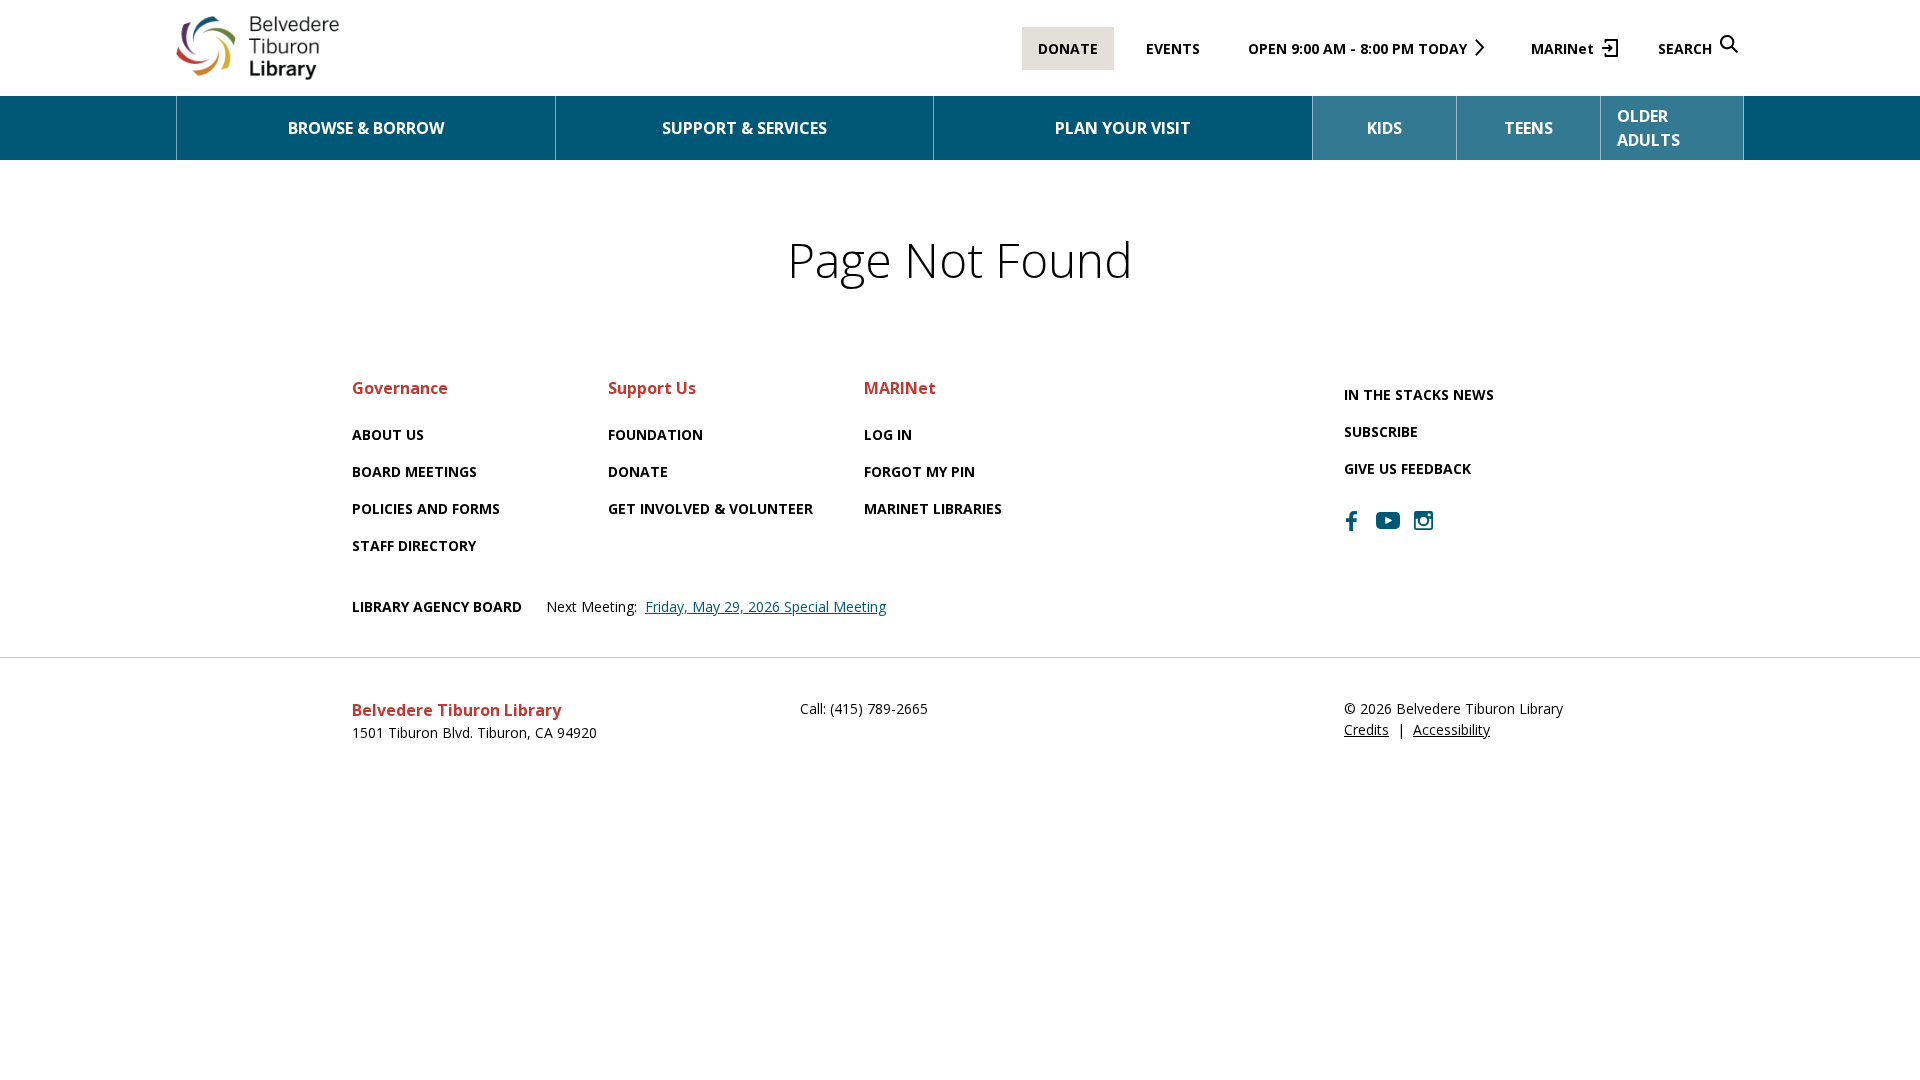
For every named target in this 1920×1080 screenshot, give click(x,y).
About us (388, 434)
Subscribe (1381, 431)
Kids (1384, 128)
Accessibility (1451, 729)
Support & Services (744, 128)
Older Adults (1648, 128)
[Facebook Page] (1352, 521)
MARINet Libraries (933, 508)
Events (1173, 48)
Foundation (655, 434)
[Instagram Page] (1424, 521)
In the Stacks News (1419, 394)
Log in (888, 434)
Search (1685, 48)
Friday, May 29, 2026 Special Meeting (765, 606)
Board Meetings (414, 471)
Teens (1528, 128)
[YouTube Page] (1388, 519)
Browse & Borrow (366, 128)
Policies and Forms (426, 508)
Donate (1068, 48)
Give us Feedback (1407, 468)
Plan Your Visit (1123, 128)
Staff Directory (414, 545)
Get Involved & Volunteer (710, 508)
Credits (1366, 729)
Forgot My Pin (919, 471)
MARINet (1570, 54)
